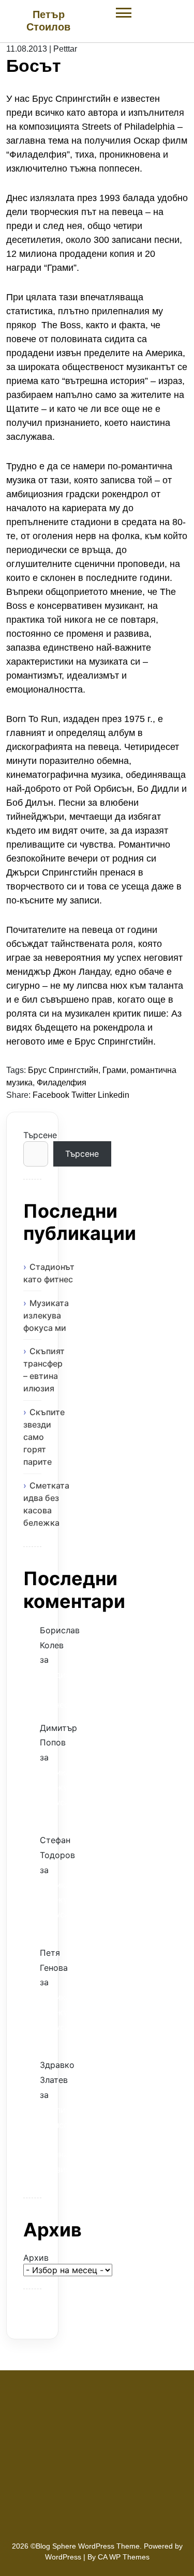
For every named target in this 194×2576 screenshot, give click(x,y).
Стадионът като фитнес (49, 1273)
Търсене (32, 1135)
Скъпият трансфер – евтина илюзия (44, 1370)
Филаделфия (62, 1083)
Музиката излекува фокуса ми (46, 1315)
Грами (114, 1070)
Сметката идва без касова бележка (46, 1504)
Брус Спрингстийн (63, 1070)
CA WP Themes (124, 2557)
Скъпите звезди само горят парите (44, 1437)
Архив (32, 2258)
